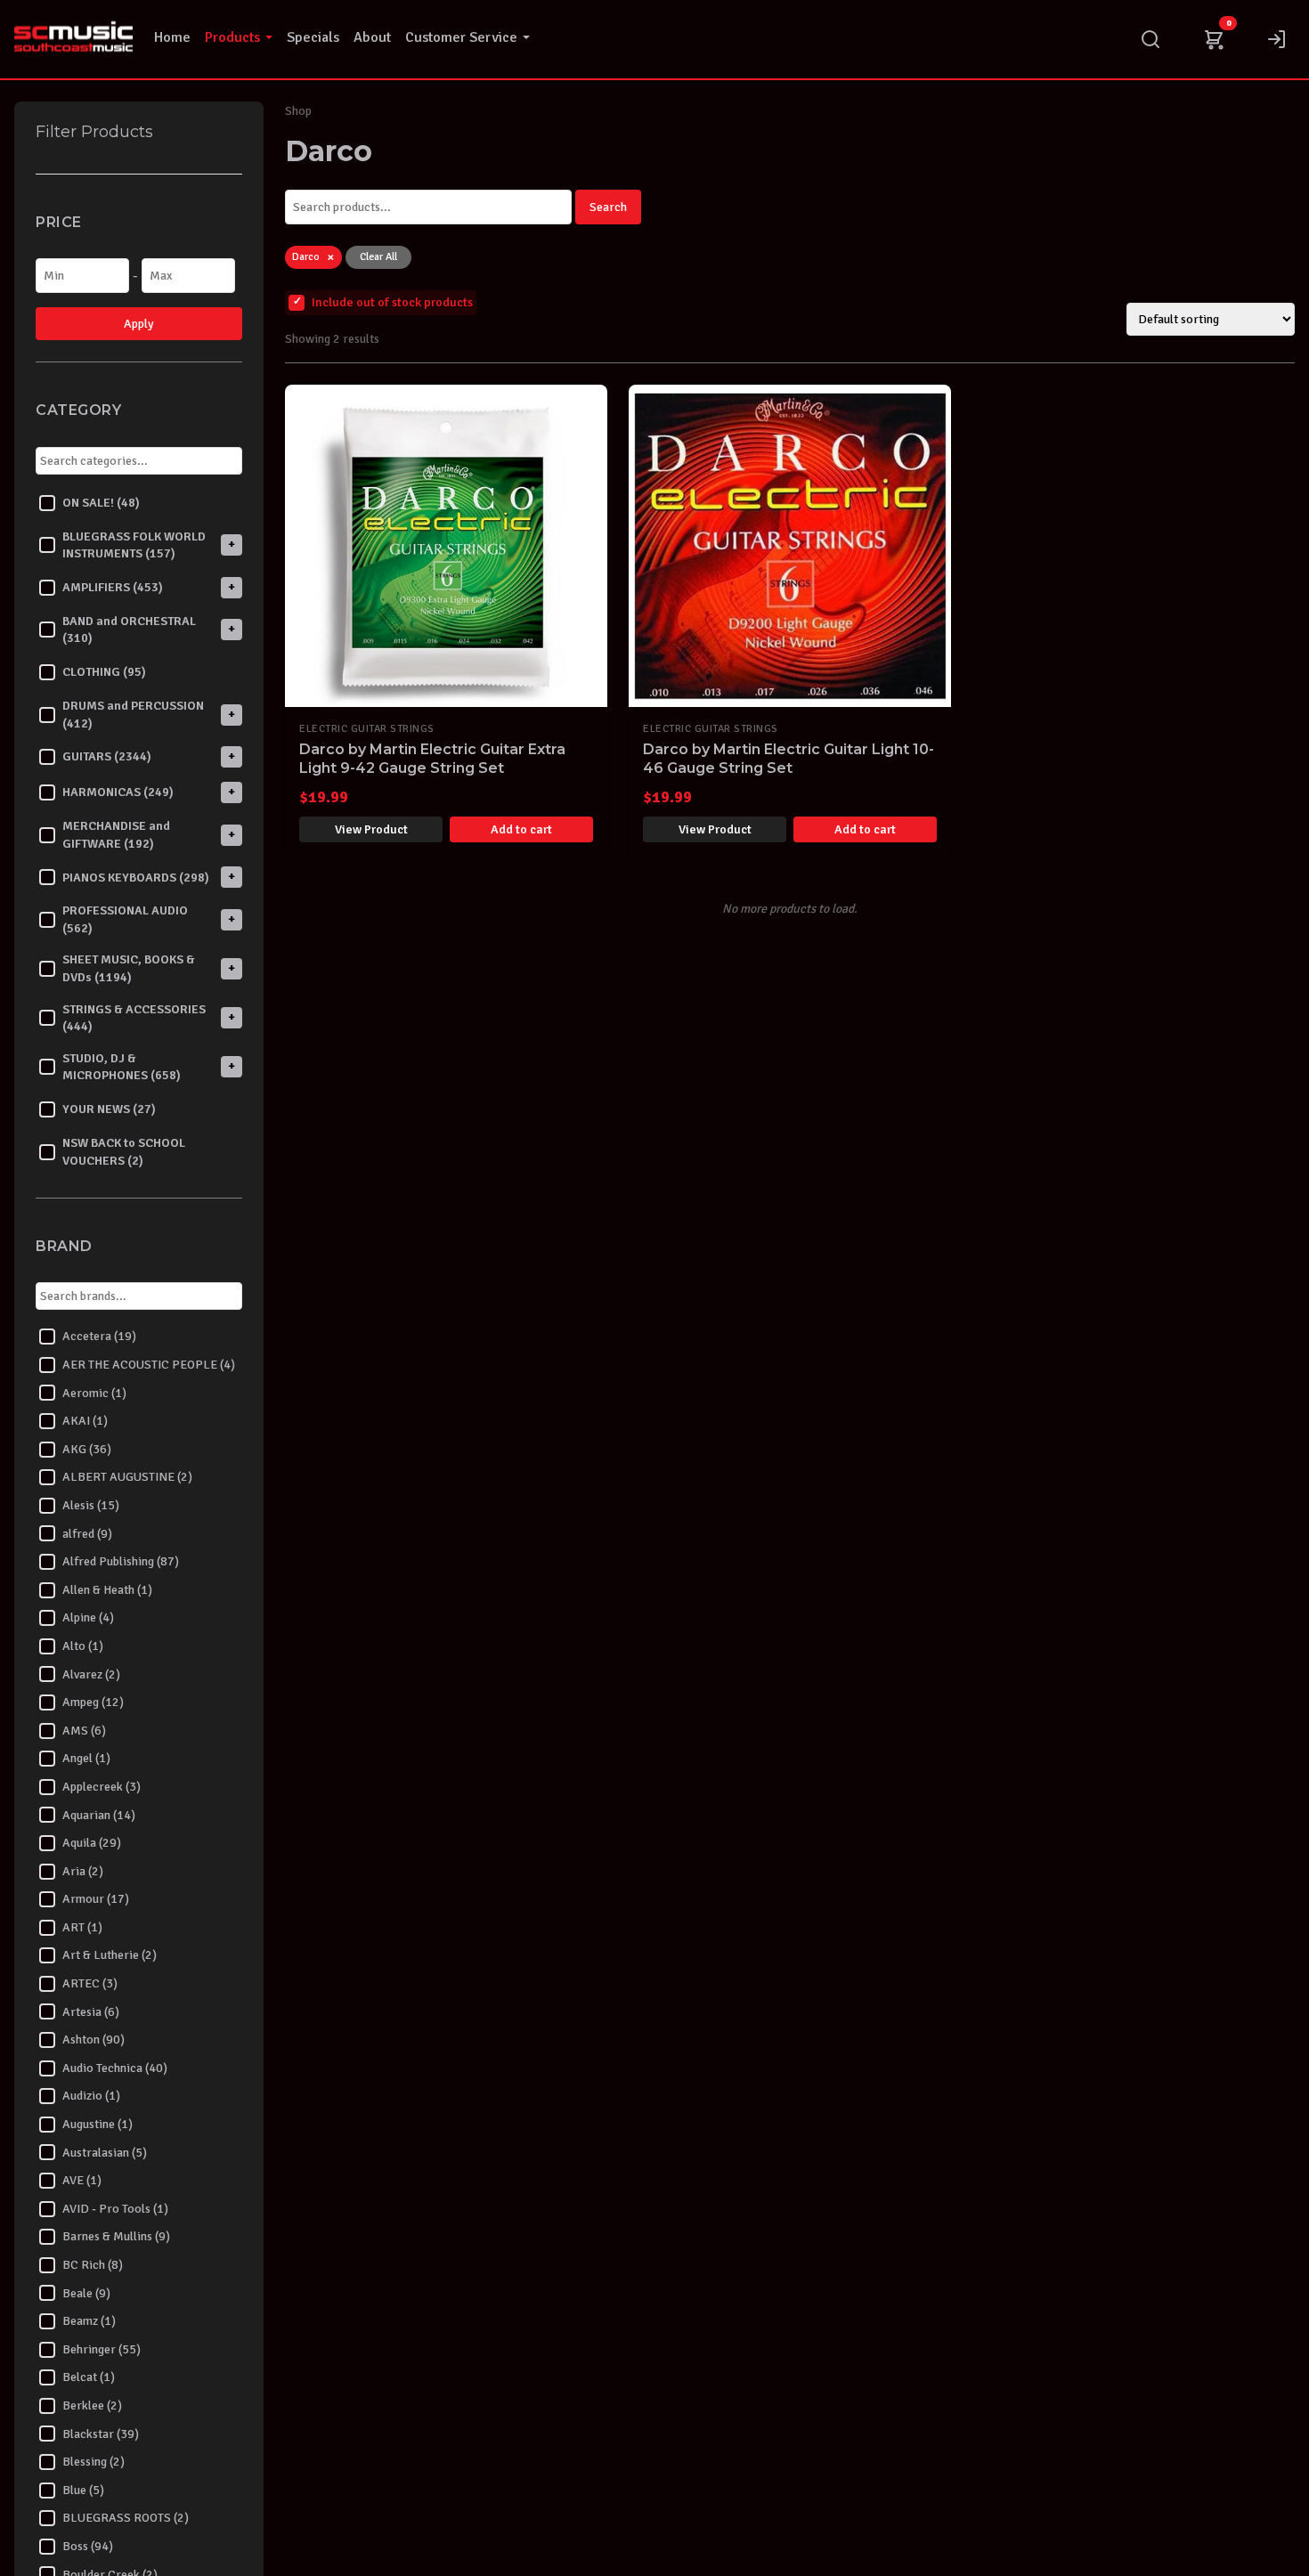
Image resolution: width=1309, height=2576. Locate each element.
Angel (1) (86, 1759)
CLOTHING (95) (104, 673)
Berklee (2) (92, 2405)
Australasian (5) (105, 2153)
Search (608, 207)
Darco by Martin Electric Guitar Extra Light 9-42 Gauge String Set (432, 759)
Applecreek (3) (102, 1787)
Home (172, 37)
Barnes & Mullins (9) (116, 2237)
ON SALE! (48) (101, 503)
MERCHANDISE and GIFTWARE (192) (116, 836)
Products (232, 37)
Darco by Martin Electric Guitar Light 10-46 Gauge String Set (789, 759)
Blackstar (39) (101, 2434)
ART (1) (82, 1927)
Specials (313, 37)
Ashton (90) (93, 2040)
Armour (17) (96, 1900)
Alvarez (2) (91, 1674)
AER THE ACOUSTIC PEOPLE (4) (149, 1365)
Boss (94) (88, 2546)
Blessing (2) (93, 2462)
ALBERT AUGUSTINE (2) (127, 1478)
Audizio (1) (91, 2097)
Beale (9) (86, 2293)
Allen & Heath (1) (107, 1590)
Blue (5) (83, 2490)
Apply (139, 325)
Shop (298, 111)
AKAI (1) (85, 1422)
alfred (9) (87, 1534)
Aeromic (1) (94, 1393)
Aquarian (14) (99, 1815)
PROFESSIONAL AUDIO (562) (125, 920)
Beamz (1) (89, 2322)
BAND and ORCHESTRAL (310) (129, 630)
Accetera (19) (99, 1337)
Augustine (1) (98, 2124)
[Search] (1150, 39)
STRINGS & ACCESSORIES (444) (134, 1018)
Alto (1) (83, 1646)
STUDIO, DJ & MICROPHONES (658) (122, 1067)
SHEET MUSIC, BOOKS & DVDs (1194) (129, 969)
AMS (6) (84, 1731)
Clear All (378, 257)
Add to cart (521, 829)
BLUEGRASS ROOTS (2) (126, 2519)
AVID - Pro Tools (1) (115, 2209)
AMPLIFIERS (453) (113, 587)
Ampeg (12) (93, 1703)
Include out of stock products (392, 302)
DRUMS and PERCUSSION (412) (133, 715)
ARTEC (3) (90, 1984)
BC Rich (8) (93, 2265)
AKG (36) (87, 1449)
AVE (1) (82, 2181)
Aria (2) (83, 1871)
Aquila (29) (92, 1844)
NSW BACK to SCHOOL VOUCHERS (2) (124, 1152)
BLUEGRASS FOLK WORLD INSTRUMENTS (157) (134, 545)
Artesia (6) (91, 2012)
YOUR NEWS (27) (109, 1110)
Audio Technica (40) (115, 2068)
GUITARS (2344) (107, 757)
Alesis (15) (91, 1505)
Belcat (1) (89, 2378)
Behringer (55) (102, 2349)
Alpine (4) (88, 1618)
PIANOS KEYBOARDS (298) (136, 878)
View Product (371, 829)
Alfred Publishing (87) (121, 1562)
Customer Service (461, 37)
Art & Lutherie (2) (110, 1956)
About (372, 37)
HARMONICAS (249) (118, 793)
